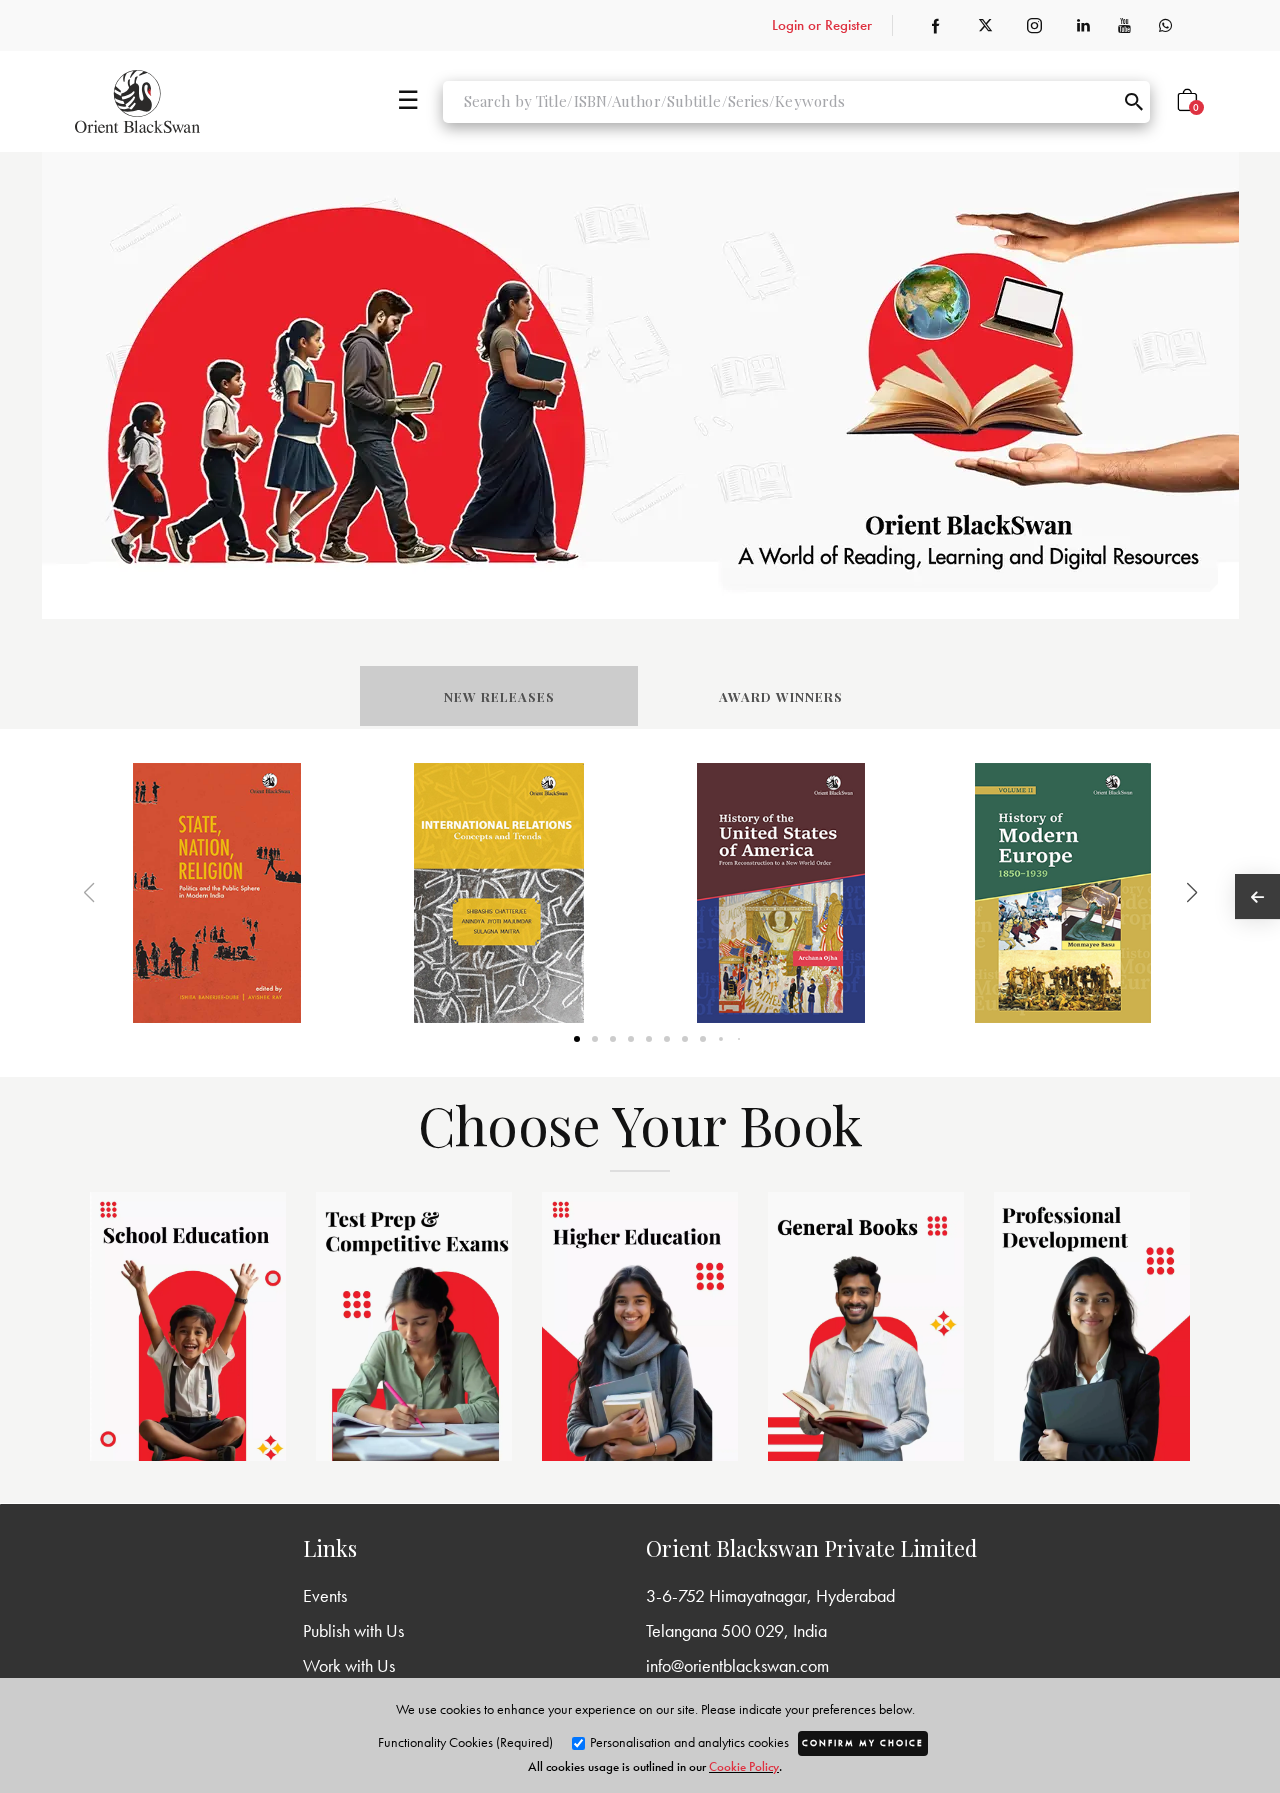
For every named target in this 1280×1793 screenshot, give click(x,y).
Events (325, 1595)
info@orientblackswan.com (737, 1665)
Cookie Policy (744, 1766)
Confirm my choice (863, 1743)
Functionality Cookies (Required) (465, 1742)
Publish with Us (353, 1630)
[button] (1166, 893)
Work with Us (349, 1665)
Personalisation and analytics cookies (688, 1742)
